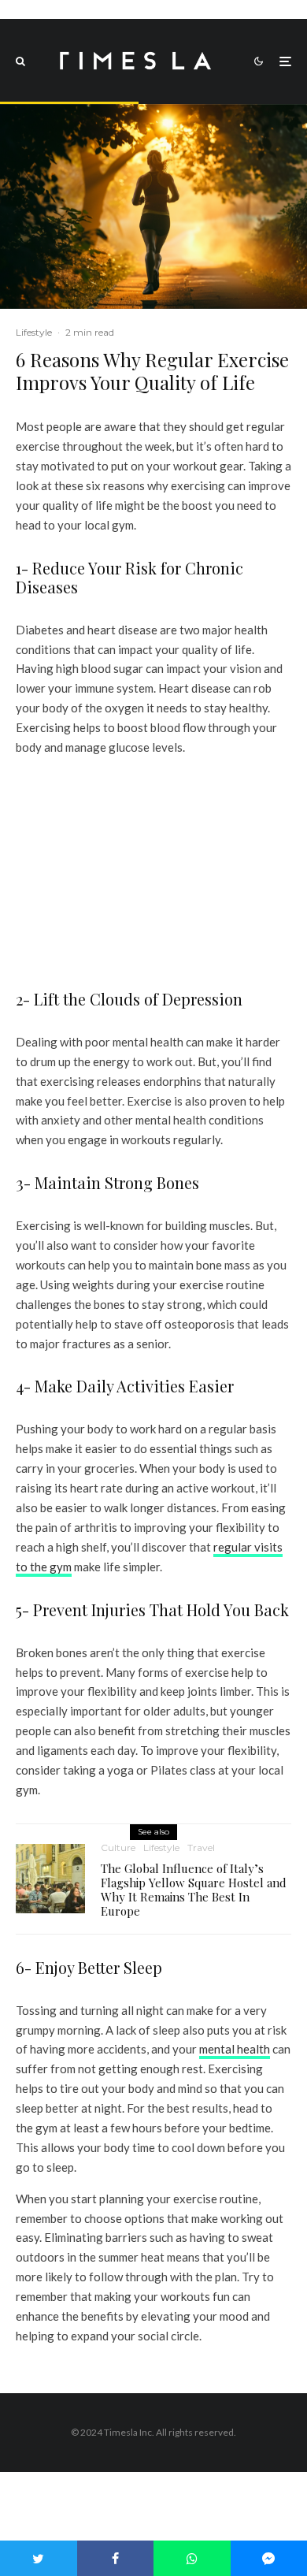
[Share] (116, 2558)
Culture (118, 1847)
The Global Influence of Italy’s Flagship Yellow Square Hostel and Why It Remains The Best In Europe (194, 1890)
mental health (235, 2049)
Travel (201, 1847)
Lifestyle (34, 332)
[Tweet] (39, 2558)
